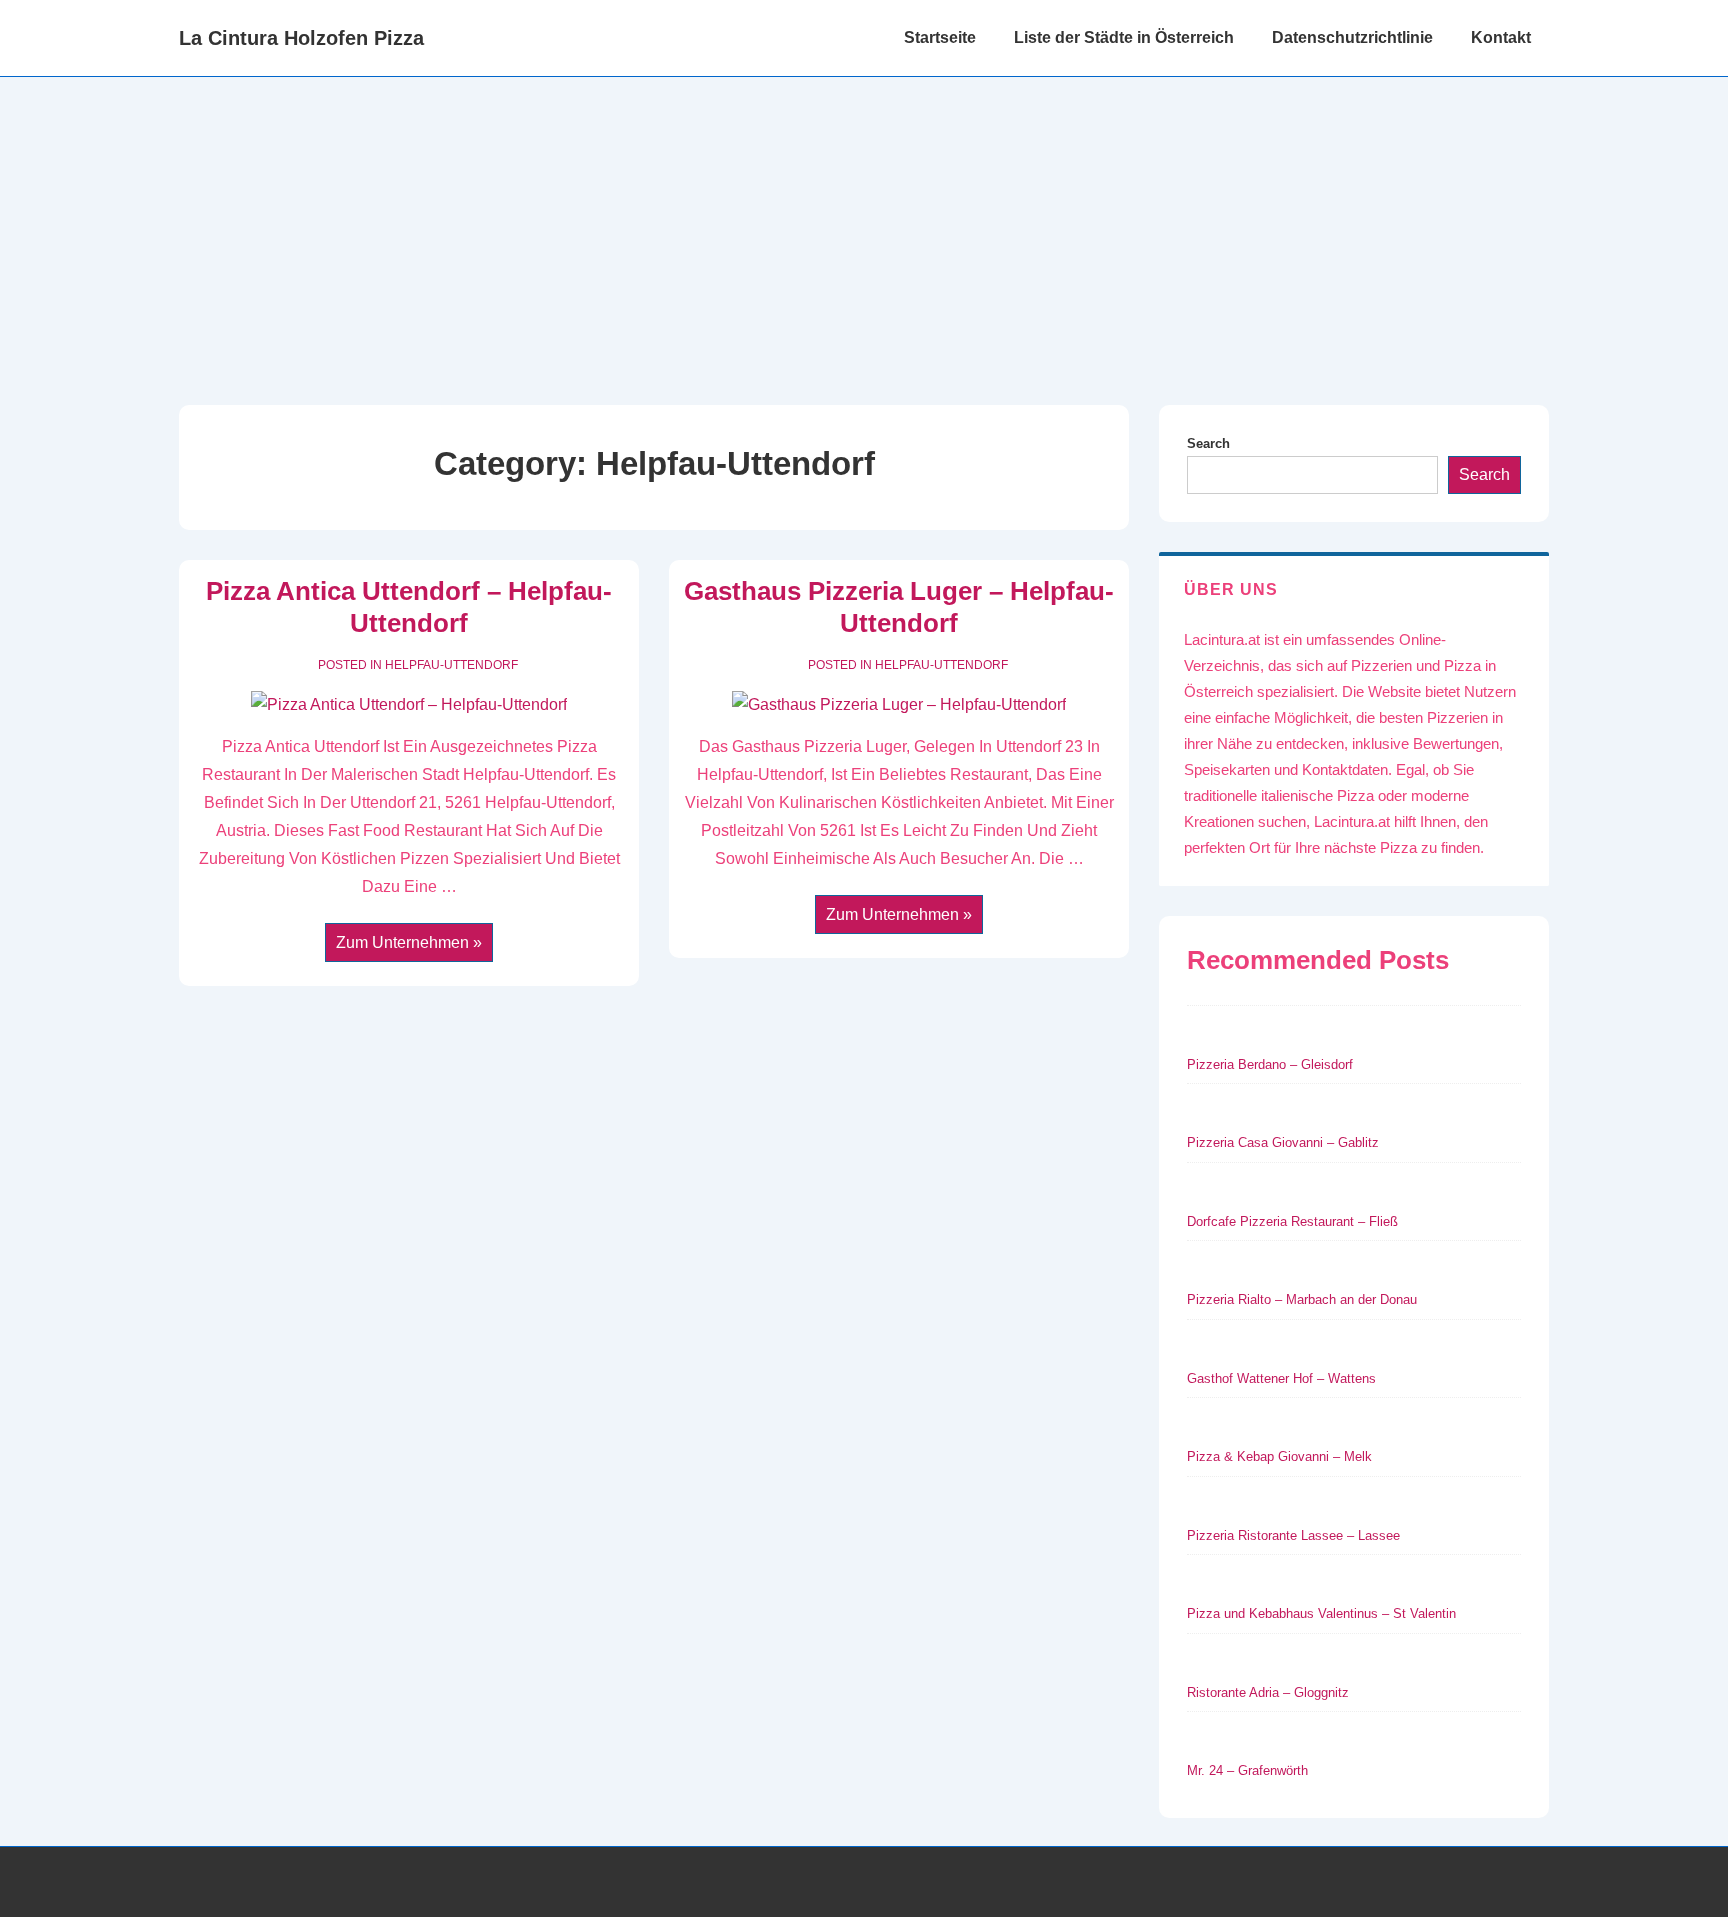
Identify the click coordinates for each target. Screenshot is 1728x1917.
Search (1208, 443)
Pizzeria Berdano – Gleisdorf (1270, 1064)
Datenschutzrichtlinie (1352, 37)
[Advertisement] (864, 227)
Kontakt (1501, 37)
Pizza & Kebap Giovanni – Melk (1279, 1456)
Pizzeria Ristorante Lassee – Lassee (1293, 1535)
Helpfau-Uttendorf (451, 665)
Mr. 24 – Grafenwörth (1247, 1770)
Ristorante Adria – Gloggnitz (1268, 1692)
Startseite (940, 37)
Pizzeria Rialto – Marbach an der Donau (1302, 1299)
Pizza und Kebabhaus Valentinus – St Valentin (1321, 1613)
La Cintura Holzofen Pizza (301, 38)
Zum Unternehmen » (408, 944)
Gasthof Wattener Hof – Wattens (1281, 1378)
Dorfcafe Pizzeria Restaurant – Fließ (1292, 1221)
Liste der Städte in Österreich (1124, 37)
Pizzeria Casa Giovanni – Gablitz (1283, 1142)
